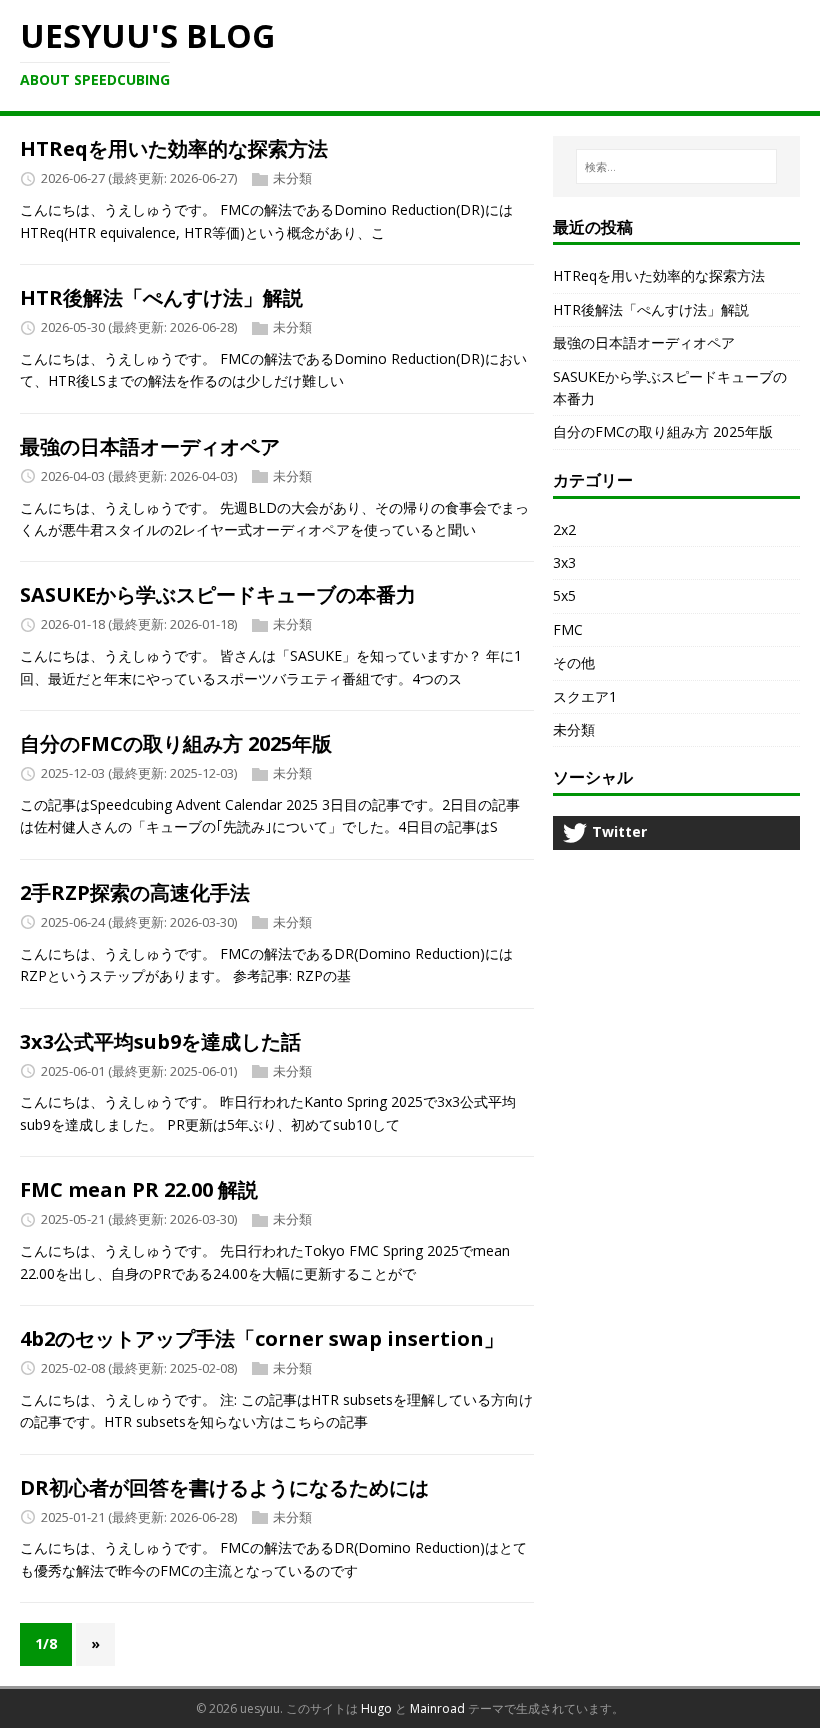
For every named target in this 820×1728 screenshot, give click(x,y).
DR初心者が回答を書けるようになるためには (224, 1487)
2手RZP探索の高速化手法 (135, 892)
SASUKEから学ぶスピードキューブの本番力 (218, 594)
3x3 (564, 562)
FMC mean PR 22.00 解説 (139, 1189)
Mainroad (437, 1708)
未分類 (292, 179)
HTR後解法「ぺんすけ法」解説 (161, 297)
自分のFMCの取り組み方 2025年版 (176, 743)
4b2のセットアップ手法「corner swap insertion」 (262, 1338)
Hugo (376, 1708)
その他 (574, 662)
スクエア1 (585, 696)
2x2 (564, 529)
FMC (568, 629)
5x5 (564, 595)
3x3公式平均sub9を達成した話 (160, 1041)
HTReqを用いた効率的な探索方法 (174, 148)
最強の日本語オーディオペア (150, 446)
